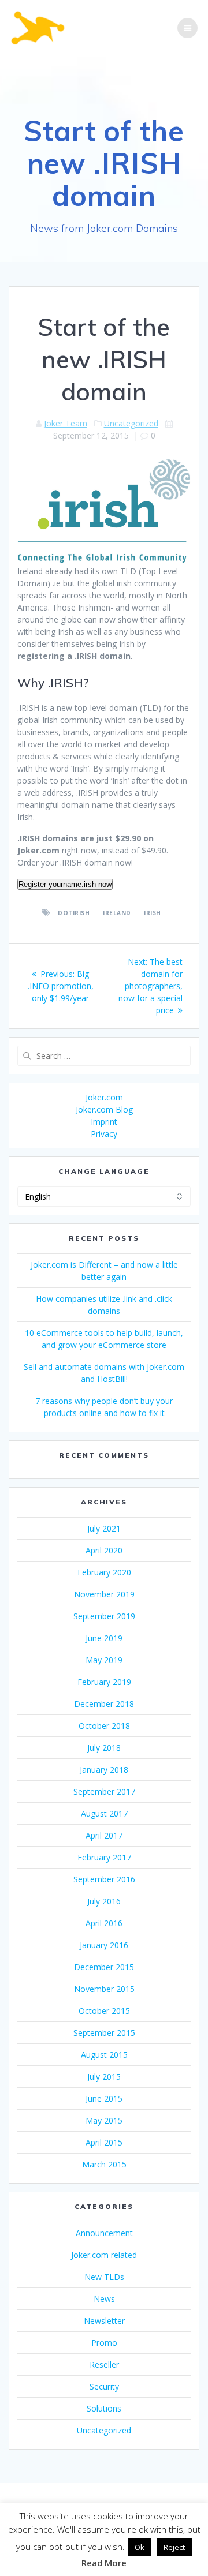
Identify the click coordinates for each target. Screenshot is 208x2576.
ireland (117, 913)
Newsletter (104, 2321)
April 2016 (104, 1923)
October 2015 (104, 2011)
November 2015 (104, 1989)
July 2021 (104, 1528)
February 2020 (104, 1572)
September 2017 (104, 1791)
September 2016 (104, 1879)
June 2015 (104, 2098)
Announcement (104, 2233)
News (104, 2299)
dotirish (74, 913)
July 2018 (104, 1748)
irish (153, 913)
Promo (104, 2343)
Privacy (104, 1134)
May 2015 (104, 2120)
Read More (104, 2563)
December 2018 (104, 1704)
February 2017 (104, 1857)
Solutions (104, 2408)
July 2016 (104, 1901)
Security (104, 2386)
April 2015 (104, 2142)
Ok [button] (140, 2547)
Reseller (104, 2365)
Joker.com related (104, 2255)
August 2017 (104, 1813)
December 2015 (104, 1967)
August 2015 (104, 2055)
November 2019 (104, 1594)
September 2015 (104, 2033)
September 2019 (104, 1616)
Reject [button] (174, 2547)
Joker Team (66, 423)
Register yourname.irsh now (65, 884)
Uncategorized (131, 423)
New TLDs (104, 2277)
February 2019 (104, 1682)
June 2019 (104, 1638)
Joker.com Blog (104, 1109)
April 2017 (104, 1835)
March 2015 (104, 2164)
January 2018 (104, 1770)
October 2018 (104, 1726)
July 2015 (104, 2077)
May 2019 (104, 1660)
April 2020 (104, 1550)
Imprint (104, 1122)
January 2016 (104, 1945)
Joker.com (104, 1097)
